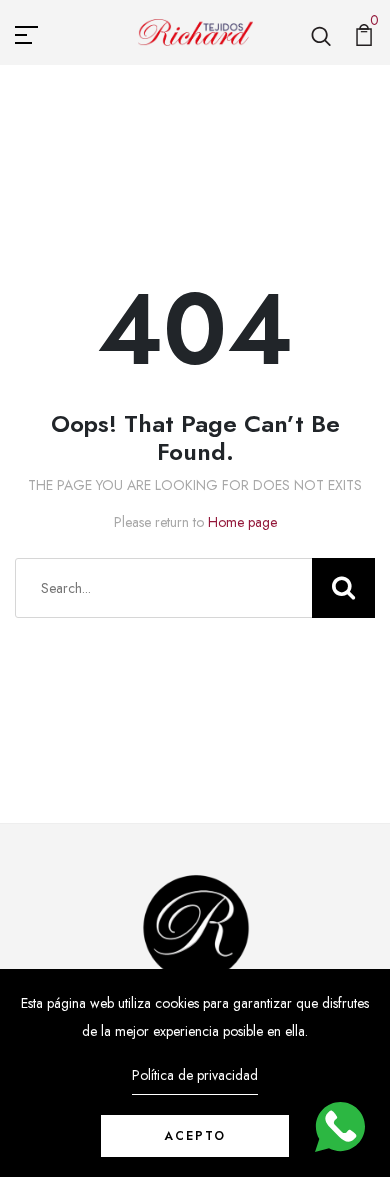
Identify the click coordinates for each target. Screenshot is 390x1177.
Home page (242, 522)
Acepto (195, 1136)
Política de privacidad (195, 1075)
